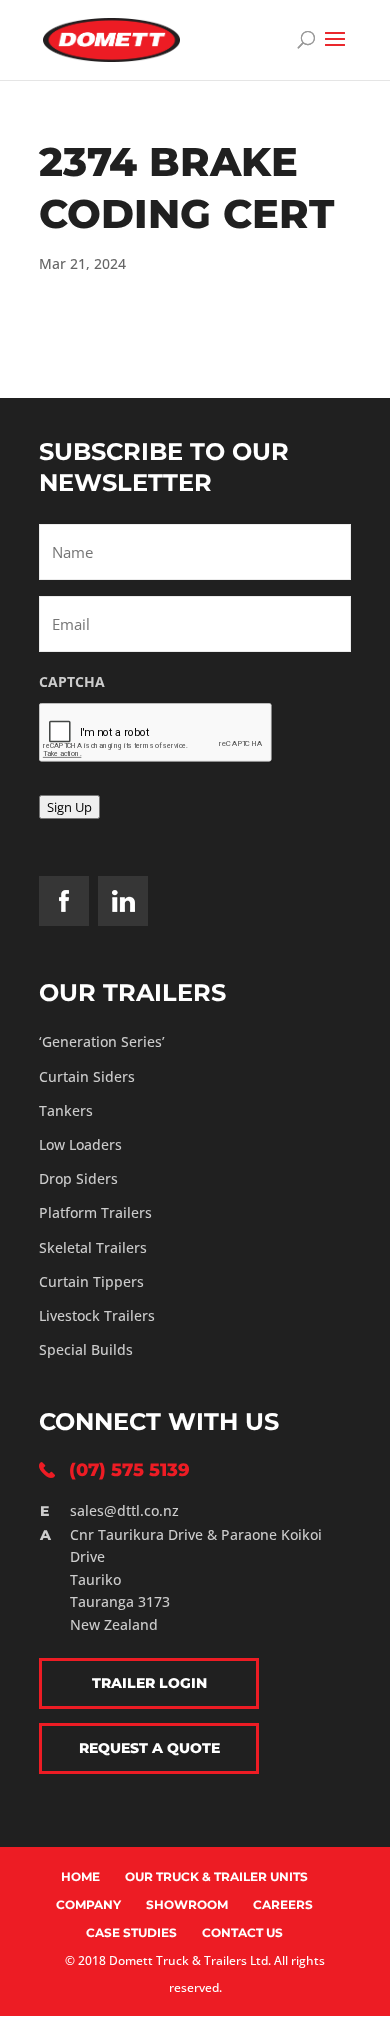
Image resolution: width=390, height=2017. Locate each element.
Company (88, 1904)
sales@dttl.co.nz (124, 1510)
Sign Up (69, 807)
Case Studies (131, 1932)
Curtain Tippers (91, 1281)
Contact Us (242, 1932)
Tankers (66, 1110)
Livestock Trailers (97, 1315)
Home (80, 1876)
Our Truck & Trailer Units (216, 1876)
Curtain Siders (87, 1076)
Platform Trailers (95, 1212)
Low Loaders (80, 1144)
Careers (283, 1904)
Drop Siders (78, 1178)
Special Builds (86, 1349)
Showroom (187, 1904)
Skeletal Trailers (93, 1247)
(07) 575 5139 (129, 1470)
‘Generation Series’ (102, 1041)
